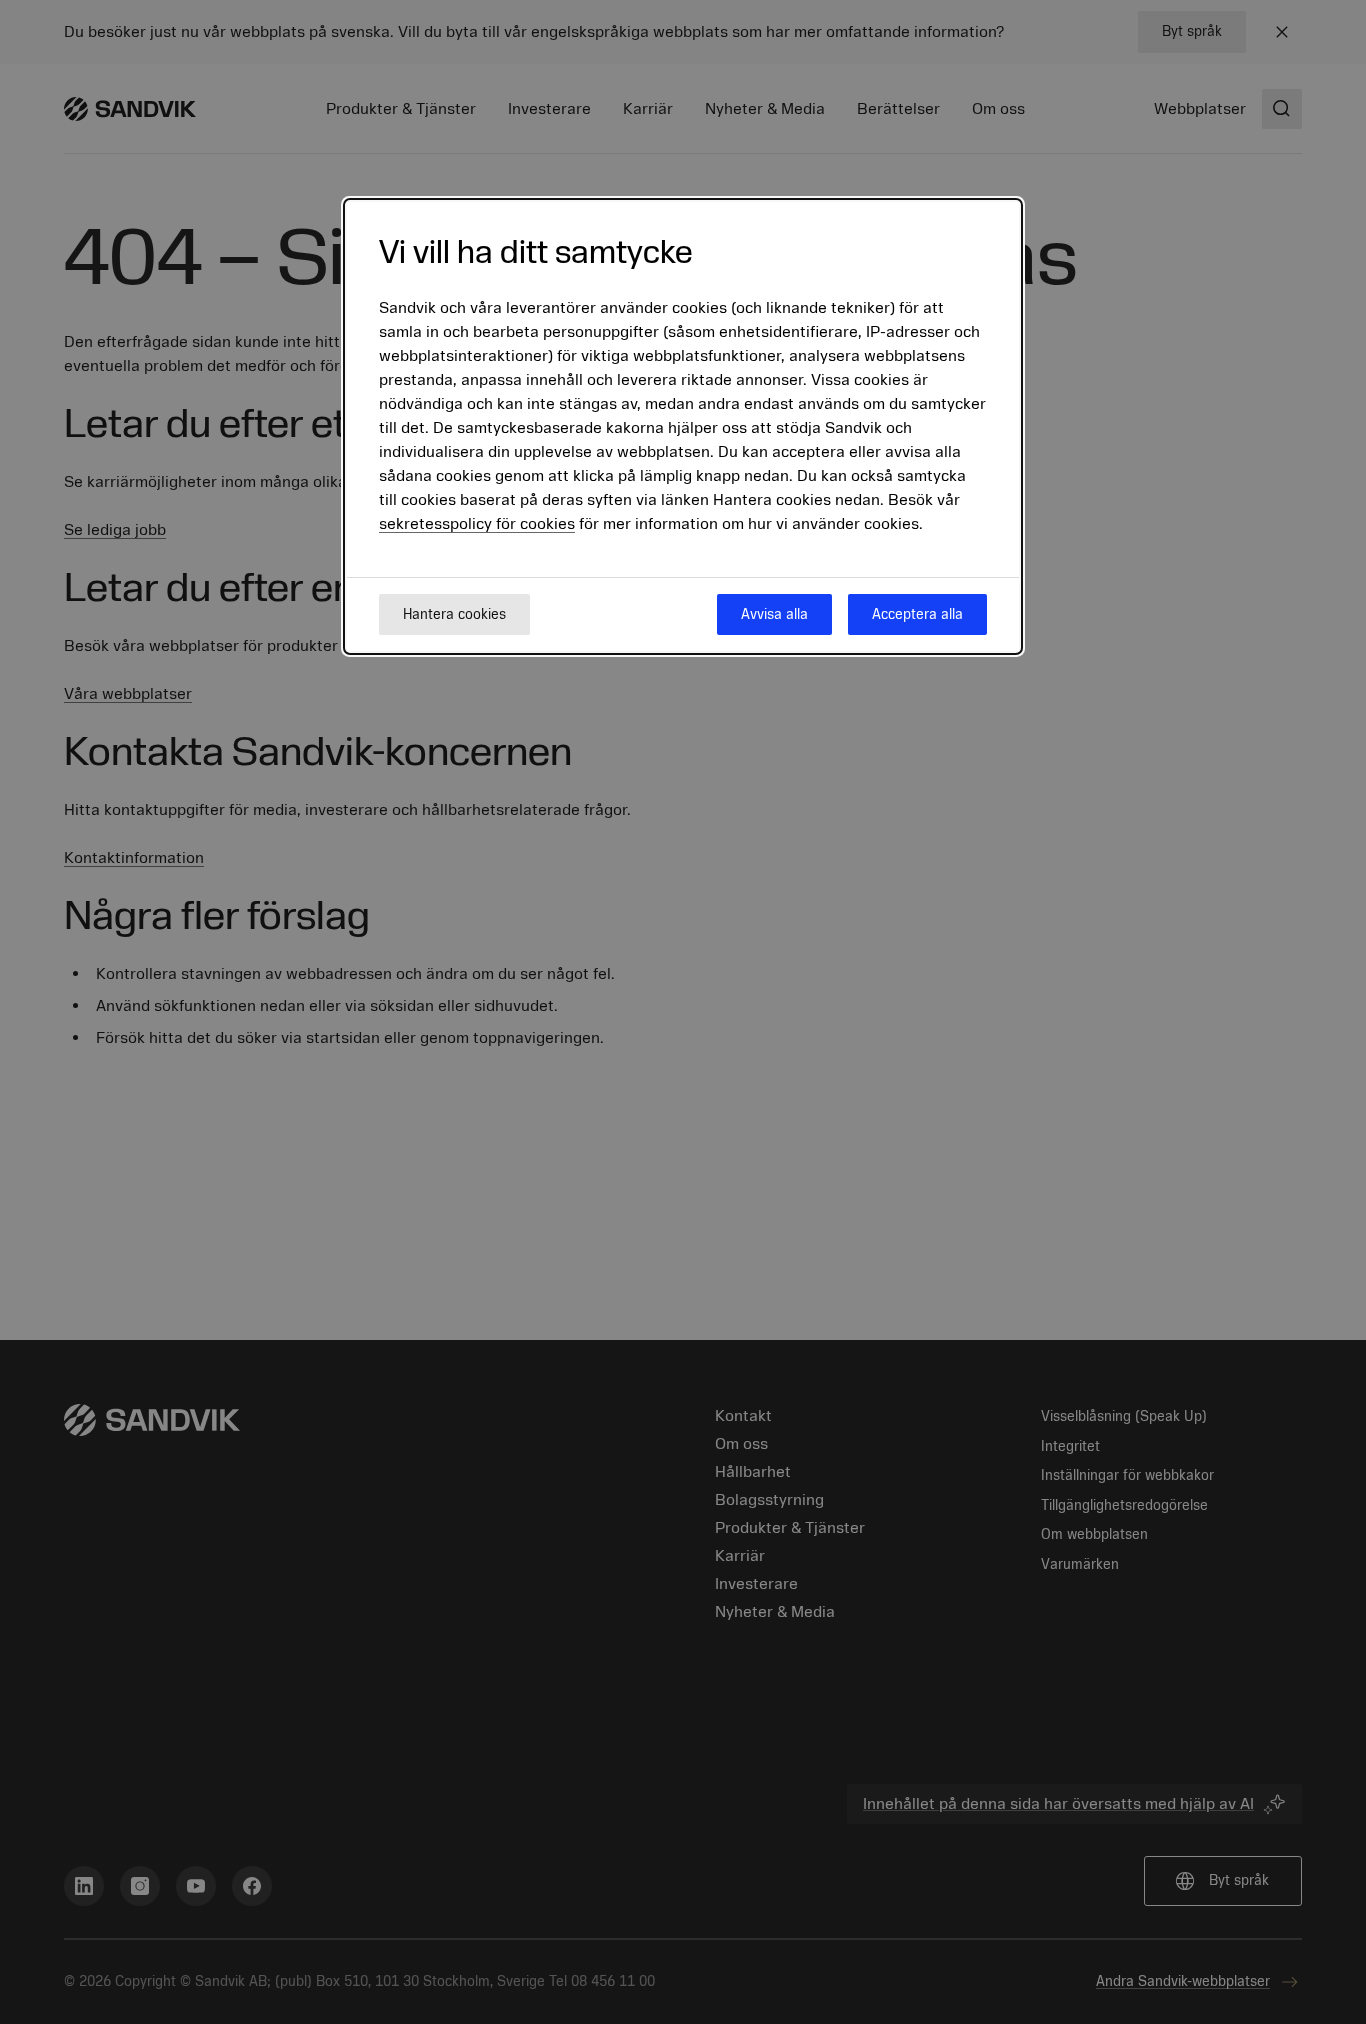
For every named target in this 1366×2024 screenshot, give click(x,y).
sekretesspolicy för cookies (477, 525)
